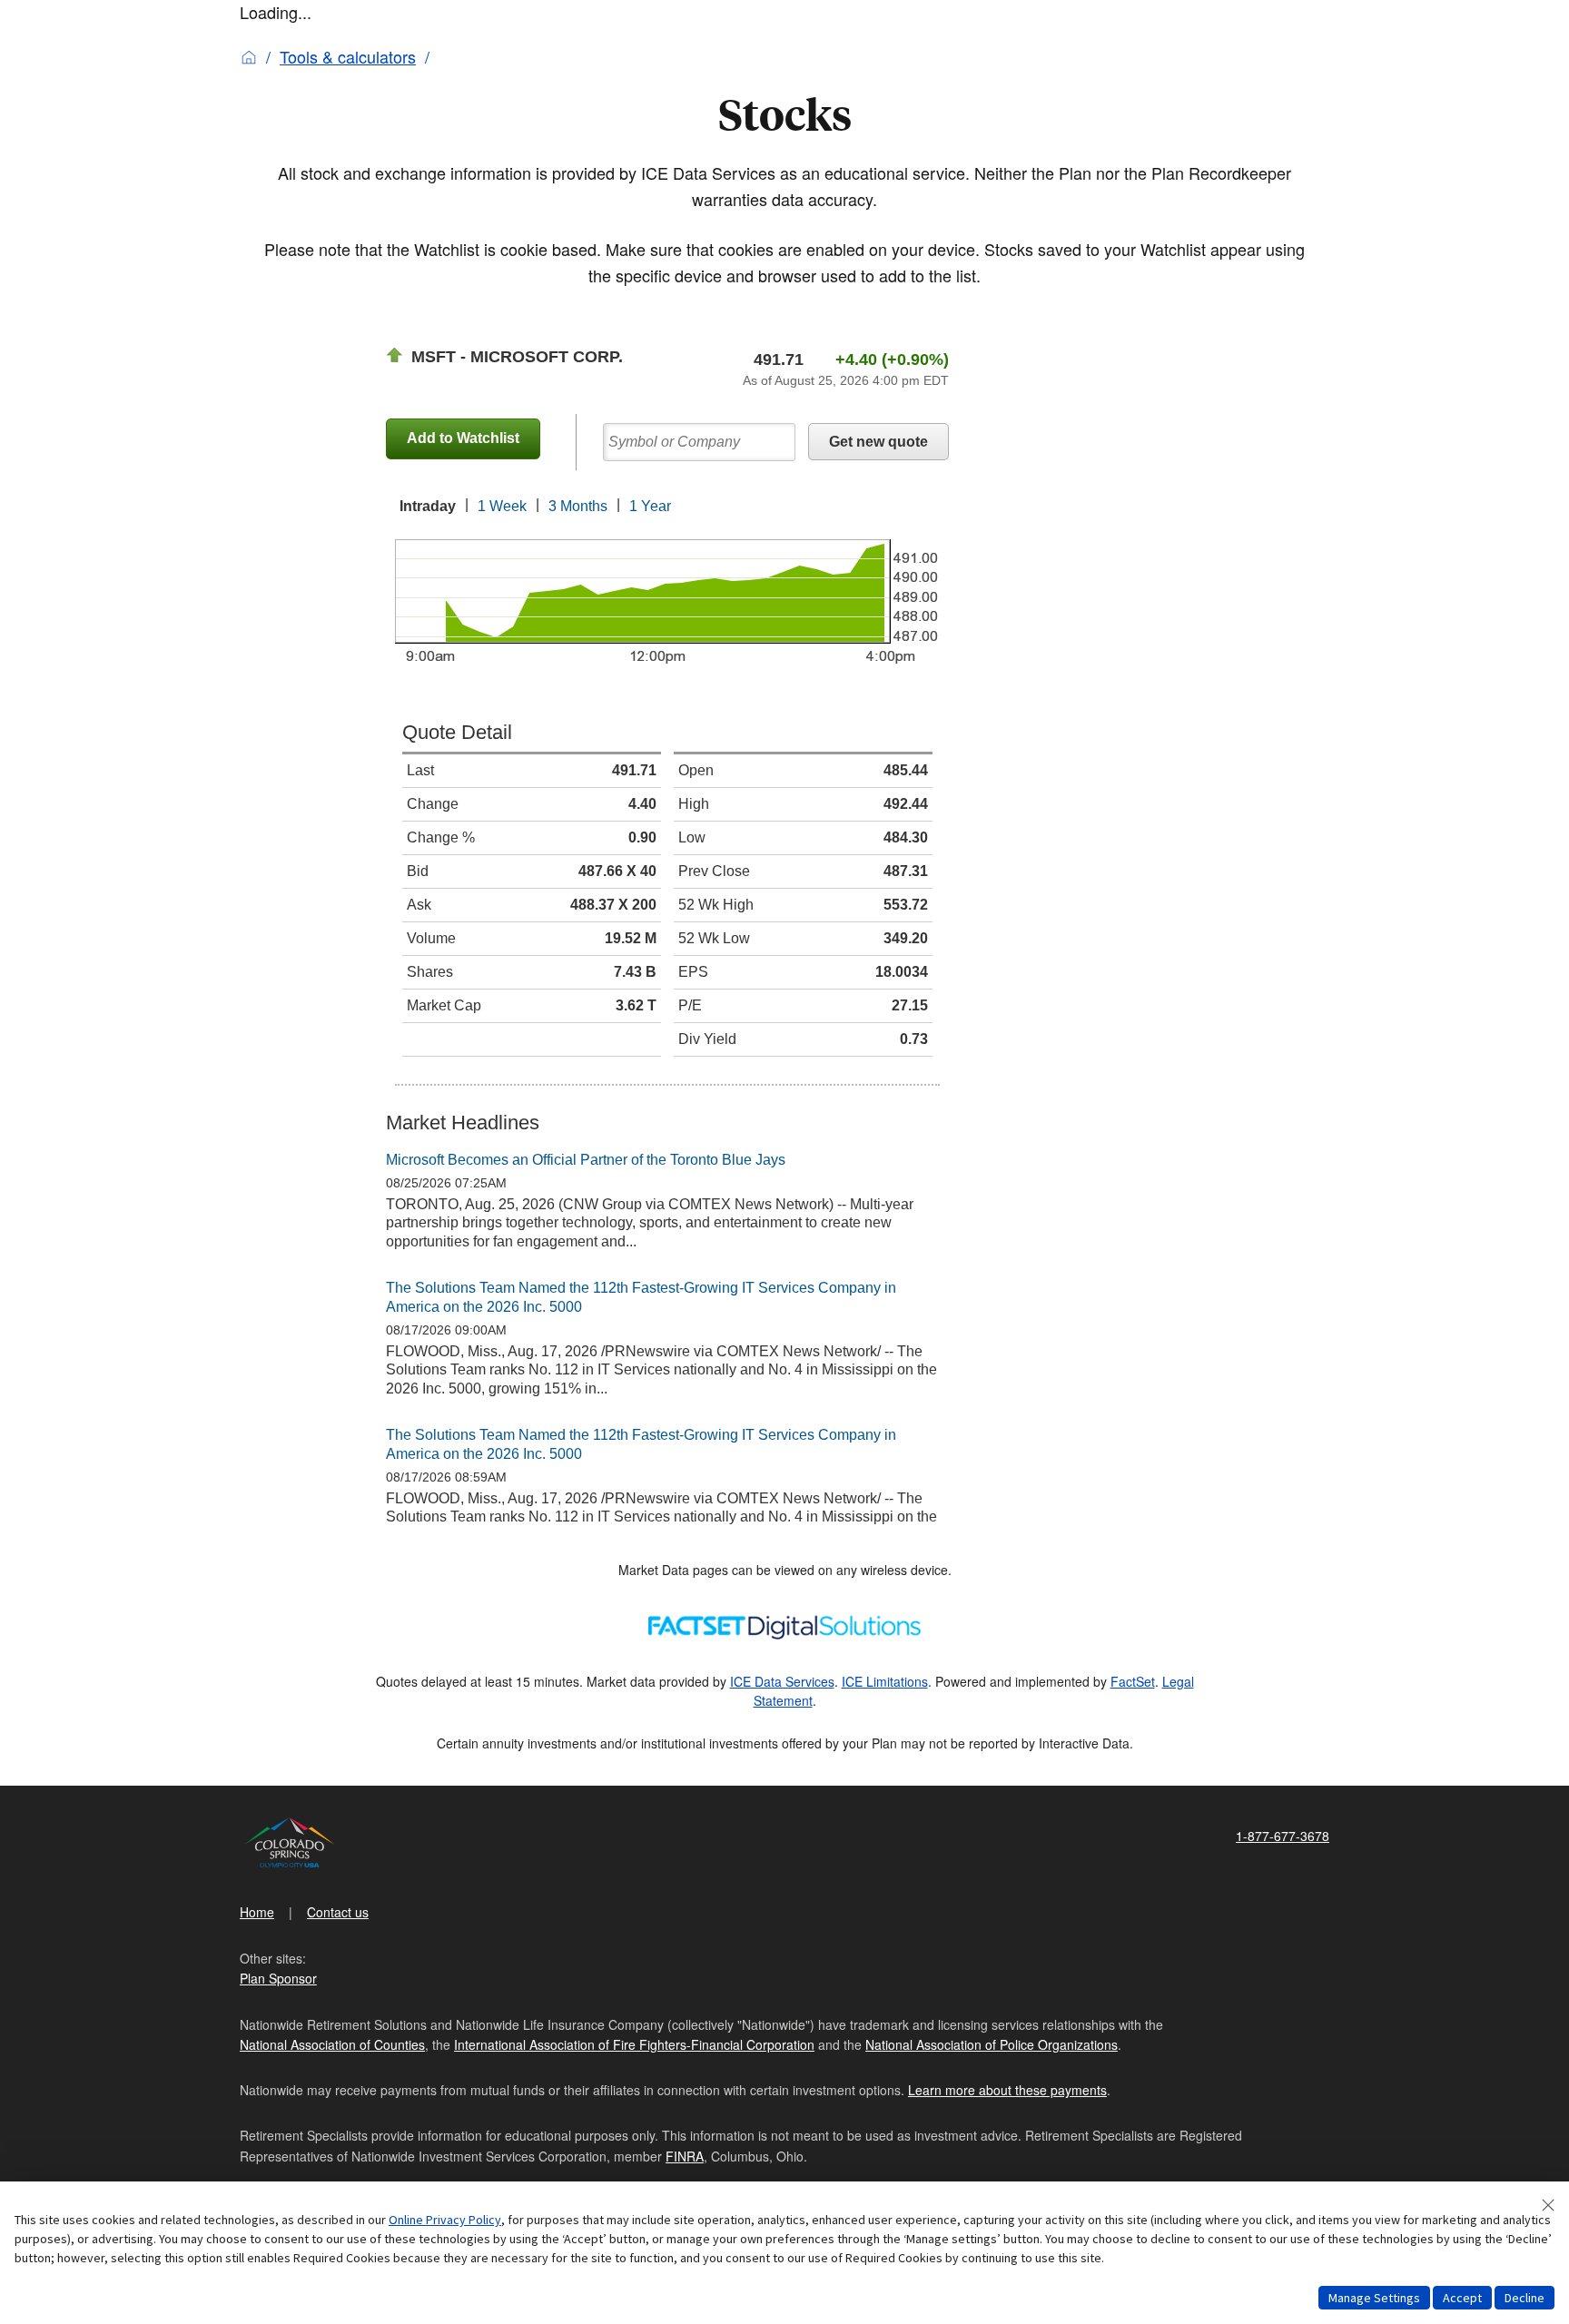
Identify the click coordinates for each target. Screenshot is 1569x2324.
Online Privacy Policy (445, 2220)
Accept (1462, 2298)
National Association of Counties (332, 2044)
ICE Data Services (782, 1681)
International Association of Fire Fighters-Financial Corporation (634, 2044)
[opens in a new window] (784, 1623)
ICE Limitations (885, 1681)
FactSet (1133, 1681)
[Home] (249, 56)
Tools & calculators (348, 56)
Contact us (338, 1912)
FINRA (685, 2156)
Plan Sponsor (278, 1978)
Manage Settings (1374, 2298)
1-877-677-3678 (1283, 1836)
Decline (1525, 2298)
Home (257, 1912)
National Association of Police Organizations (992, 2044)
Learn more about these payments (1007, 2090)
